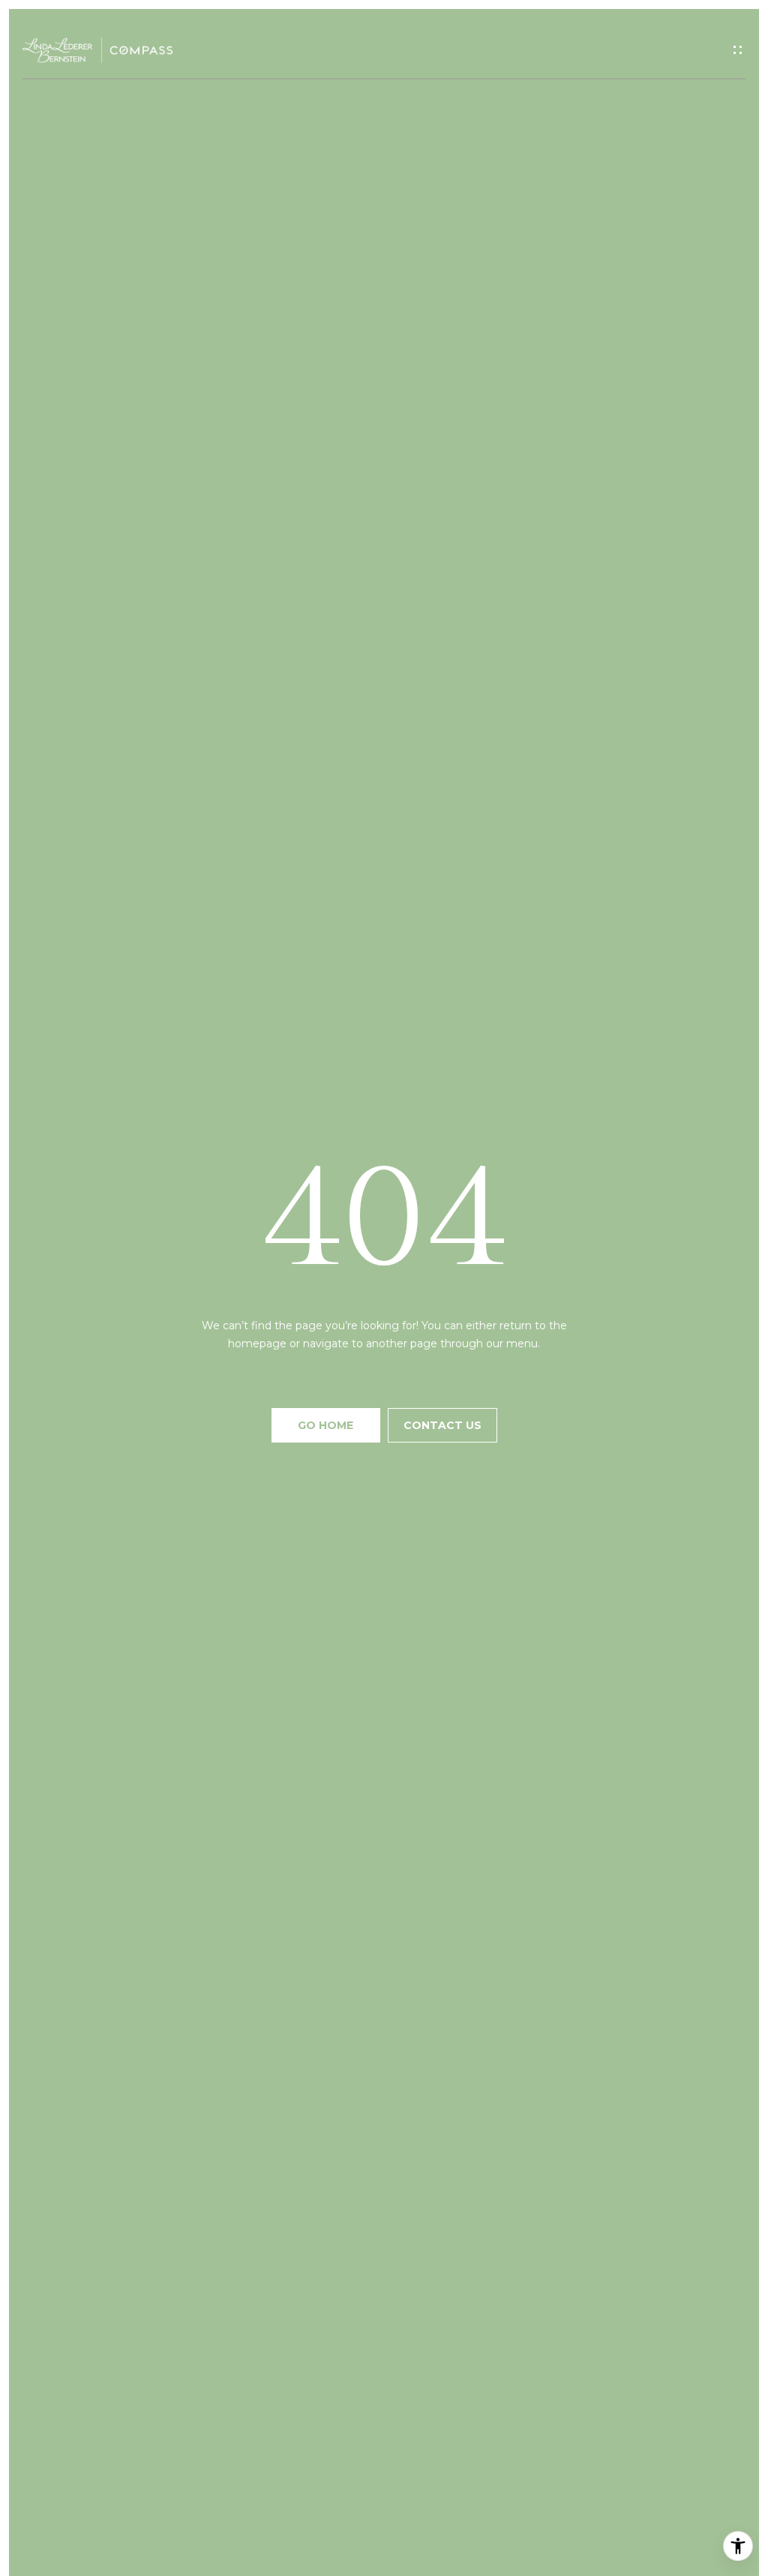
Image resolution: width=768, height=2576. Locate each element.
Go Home (325, 1425)
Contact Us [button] (442, 1425)
